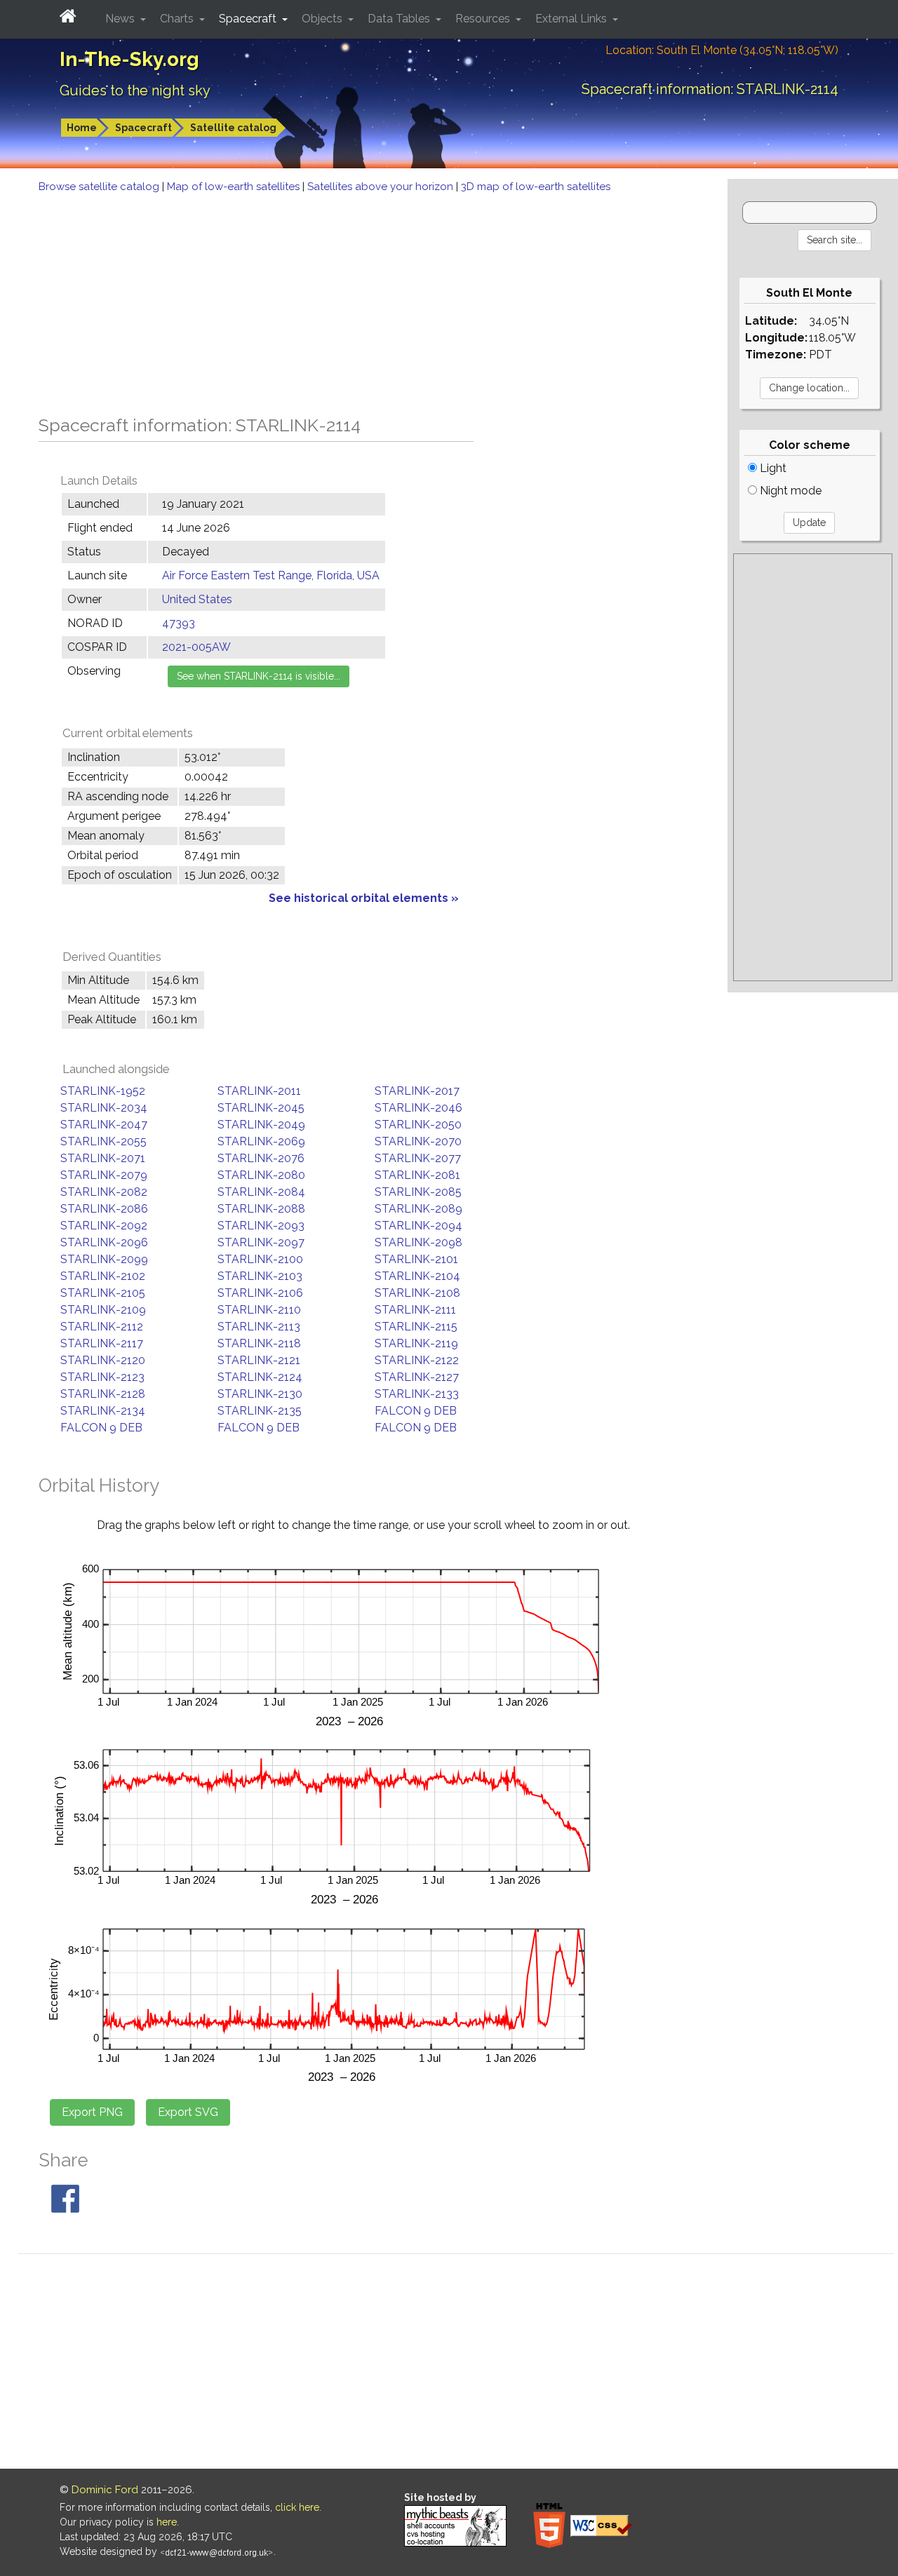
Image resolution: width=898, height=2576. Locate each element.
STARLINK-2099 (104, 1259)
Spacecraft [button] (249, 19)
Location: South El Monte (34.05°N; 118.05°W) (722, 50)
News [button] (121, 19)
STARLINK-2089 (418, 1209)
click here (297, 2507)
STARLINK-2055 (103, 1141)
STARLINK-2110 (259, 1310)
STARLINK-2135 (260, 1411)
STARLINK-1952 (103, 1091)
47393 (179, 623)
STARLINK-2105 (103, 1293)
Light (772, 468)
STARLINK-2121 (259, 1360)
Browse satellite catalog (100, 187)
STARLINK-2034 (104, 1108)
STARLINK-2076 (261, 1158)
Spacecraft (143, 128)
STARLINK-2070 (418, 1141)
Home (82, 128)
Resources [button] (484, 19)
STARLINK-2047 (104, 1125)
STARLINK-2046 (418, 1108)
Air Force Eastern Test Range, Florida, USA (271, 575)
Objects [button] (323, 19)
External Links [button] (572, 19)
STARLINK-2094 (418, 1226)
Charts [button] (178, 19)
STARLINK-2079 (104, 1175)
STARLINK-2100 (260, 1259)
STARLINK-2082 (104, 1192)
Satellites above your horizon (382, 187)
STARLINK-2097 (261, 1242)
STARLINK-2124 (260, 1377)
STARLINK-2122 (417, 1360)
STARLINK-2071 (103, 1158)
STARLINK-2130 (260, 1394)
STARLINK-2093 (261, 1226)
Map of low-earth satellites (235, 187)
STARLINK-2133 (417, 1394)
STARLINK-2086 (104, 1209)
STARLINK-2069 (261, 1141)
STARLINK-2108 (417, 1293)
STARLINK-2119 (416, 1343)
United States (197, 599)
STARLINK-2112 (102, 1327)
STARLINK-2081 (417, 1175)
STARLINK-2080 (261, 1175)
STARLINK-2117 (102, 1343)
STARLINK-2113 (259, 1327)
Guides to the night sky (135, 90)
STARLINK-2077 (418, 1158)
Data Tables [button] (400, 19)
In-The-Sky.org (129, 59)
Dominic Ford (105, 2490)
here (167, 2522)
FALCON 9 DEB (416, 1411)
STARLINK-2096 (104, 1242)
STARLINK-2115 (416, 1327)
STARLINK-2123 (102, 1377)
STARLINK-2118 (259, 1343)
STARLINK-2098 (418, 1242)
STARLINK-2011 (259, 1091)
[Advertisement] (364, 300)
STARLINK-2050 (418, 1125)
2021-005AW (196, 647)
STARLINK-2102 (103, 1276)
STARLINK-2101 (416, 1259)
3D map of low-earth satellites (536, 187)
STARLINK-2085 (418, 1192)
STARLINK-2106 (260, 1293)
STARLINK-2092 (104, 1226)
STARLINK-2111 (415, 1310)
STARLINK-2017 (417, 1091)
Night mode (789, 491)
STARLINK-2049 (261, 1125)
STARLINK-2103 (260, 1276)
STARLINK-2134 (103, 1411)
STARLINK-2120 (103, 1360)
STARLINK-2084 (261, 1192)
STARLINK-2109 (103, 1310)
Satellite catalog (233, 128)
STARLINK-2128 (103, 1394)
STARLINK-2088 (261, 1209)
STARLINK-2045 (261, 1108)
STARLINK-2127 (417, 1377)
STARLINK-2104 (417, 1276)
